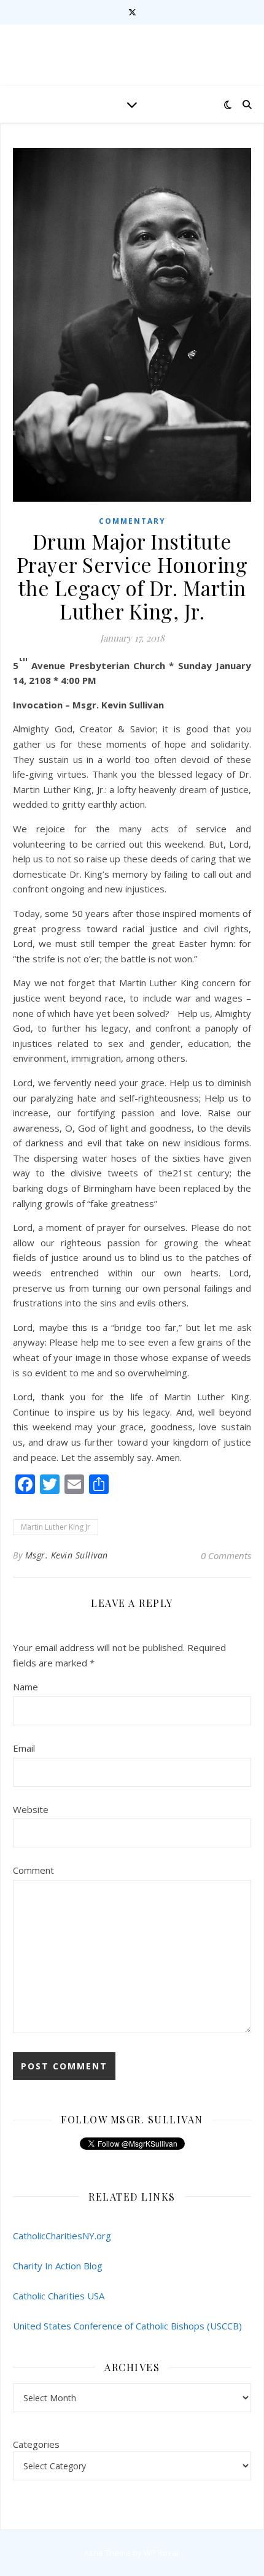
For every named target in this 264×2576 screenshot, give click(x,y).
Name (25, 1687)
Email (24, 1748)
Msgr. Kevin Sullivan (67, 1555)
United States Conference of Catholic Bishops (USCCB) (127, 2326)
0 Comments (226, 1555)
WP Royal (161, 2553)
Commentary (132, 521)
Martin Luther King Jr (56, 1527)
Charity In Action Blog (58, 2266)
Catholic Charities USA (59, 2296)
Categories (36, 2444)
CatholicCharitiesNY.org (62, 2236)
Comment (33, 1870)
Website (31, 1809)
